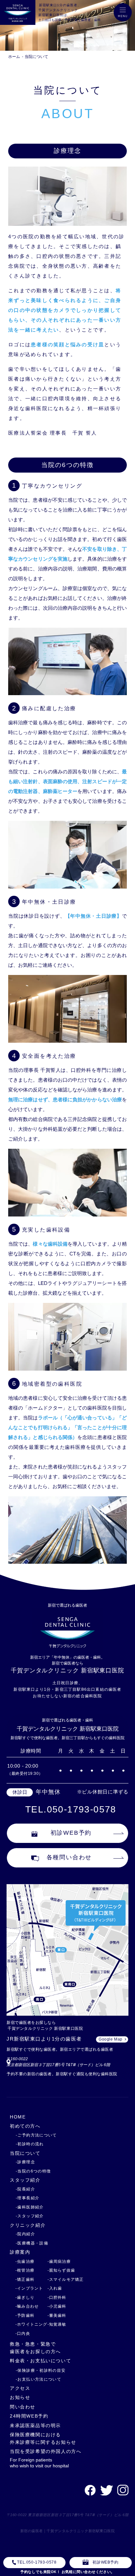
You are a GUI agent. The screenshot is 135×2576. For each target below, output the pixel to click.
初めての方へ (25, 2126)
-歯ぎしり (25, 2297)
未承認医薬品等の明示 (35, 2425)
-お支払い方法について (39, 2379)
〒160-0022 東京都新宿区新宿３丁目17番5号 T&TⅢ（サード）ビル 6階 (68, 2515)
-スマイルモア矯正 (66, 2279)
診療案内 (20, 2252)
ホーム (14, 57)
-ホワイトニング (31, 2324)
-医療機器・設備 (32, 2243)
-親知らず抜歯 (61, 2270)
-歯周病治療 (59, 2261)
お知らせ (20, 2397)
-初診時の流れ (30, 2144)
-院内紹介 (25, 2234)
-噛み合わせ (27, 2306)
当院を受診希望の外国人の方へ (46, 2451)
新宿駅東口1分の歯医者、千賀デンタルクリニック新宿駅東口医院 (60, 10)
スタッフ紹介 (25, 2180)
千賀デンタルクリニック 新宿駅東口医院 (67, 1670)
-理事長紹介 (28, 2198)
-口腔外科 (57, 2297)
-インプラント (29, 2288)
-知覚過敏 (57, 2324)
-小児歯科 (57, 2306)
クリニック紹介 (28, 2225)
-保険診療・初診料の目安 (41, 2370)
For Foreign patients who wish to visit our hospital (39, 2463)
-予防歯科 (25, 2315)
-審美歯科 (57, 2315)
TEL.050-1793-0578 (71, 1809)
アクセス (20, 2388)
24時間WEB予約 (29, 2416)
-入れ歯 (55, 2288)
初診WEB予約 (71, 1833)
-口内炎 (23, 2333)
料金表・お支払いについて (40, 2361)
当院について (36, 57)
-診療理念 (25, 2162)
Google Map (111, 2039)
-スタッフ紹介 (30, 2216)
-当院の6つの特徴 (33, 2171)
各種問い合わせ (69, 1857)
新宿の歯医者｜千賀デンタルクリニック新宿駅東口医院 (68, 2531)
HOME (18, 2117)
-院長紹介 (25, 2189)
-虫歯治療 (25, 2261)
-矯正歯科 (25, 2279)
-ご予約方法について (36, 2135)
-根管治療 (25, 2270)
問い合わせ (23, 2407)
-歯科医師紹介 (30, 2207)
